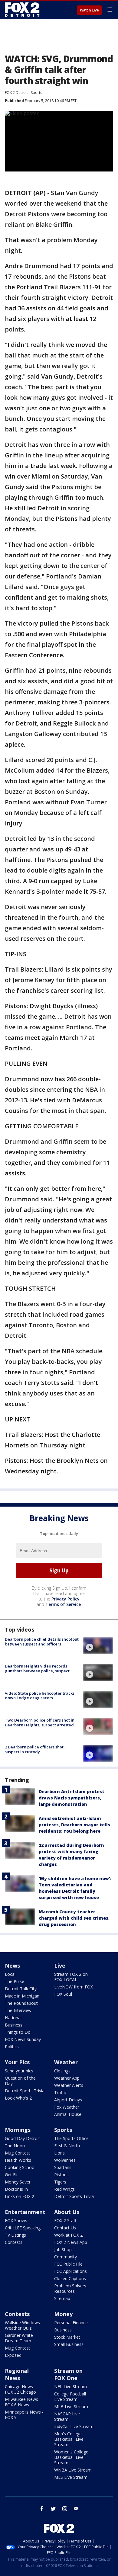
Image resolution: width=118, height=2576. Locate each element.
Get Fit (11, 2175)
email (76, 2509)
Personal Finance (71, 2323)
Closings (62, 2071)
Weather (66, 2062)
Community (66, 2257)
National (13, 2018)
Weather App (67, 2078)
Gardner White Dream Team (19, 2338)
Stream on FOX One (68, 2374)
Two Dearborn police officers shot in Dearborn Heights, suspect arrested (40, 1722)
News (12, 1966)
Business (14, 2025)
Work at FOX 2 (68, 2235)
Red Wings (64, 2189)
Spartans (63, 2167)
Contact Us (65, 2228)
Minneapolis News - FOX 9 (24, 2415)
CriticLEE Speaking (23, 2228)
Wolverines (65, 2160)
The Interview (18, 2010)
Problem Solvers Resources (70, 2288)
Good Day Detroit (22, 2138)
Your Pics (17, 2062)
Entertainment (25, 2212)
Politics (12, 2047)
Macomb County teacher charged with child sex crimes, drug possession (74, 1918)
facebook (42, 2509)
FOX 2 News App (71, 2242)
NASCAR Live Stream (67, 2416)
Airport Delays (68, 2100)
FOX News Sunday (23, 2039)
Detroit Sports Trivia (25, 2091)
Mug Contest (18, 2153)
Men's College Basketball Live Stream (69, 2439)
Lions (59, 2153)
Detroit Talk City (21, 1989)
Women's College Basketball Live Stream (71, 2457)
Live (60, 1966)
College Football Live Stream (70, 2397)
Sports (36, 93)
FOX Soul (63, 1994)
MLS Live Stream (71, 2477)
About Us (67, 2212)
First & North (67, 2146)
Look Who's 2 (18, 2098)
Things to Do (18, 2032)
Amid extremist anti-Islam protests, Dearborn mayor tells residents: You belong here (74, 1825)
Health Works (18, 2160)
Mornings (18, 2130)
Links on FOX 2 (20, 2196)
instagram (65, 2509)
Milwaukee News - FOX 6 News (23, 2402)
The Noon (15, 2146)
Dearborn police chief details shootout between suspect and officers (42, 1642)
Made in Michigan (22, 1996)
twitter (53, 2509)
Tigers (60, 2182)
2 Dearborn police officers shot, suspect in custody (35, 1749)
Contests (14, 2242)
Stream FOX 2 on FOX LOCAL (71, 1977)
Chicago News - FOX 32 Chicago (20, 2389)
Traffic (61, 2092)
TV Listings (15, 2235)
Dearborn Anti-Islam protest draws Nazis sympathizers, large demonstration (72, 1798)
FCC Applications (70, 2271)
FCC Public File (68, 2264)
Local (10, 1974)
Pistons (61, 2175)
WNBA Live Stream (73, 2470)
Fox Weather (67, 2107)
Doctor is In (16, 2189)
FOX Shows (16, 2220)
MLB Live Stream (71, 2406)
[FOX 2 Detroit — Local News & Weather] (22, 10)
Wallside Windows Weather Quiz (22, 2325)
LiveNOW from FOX (74, 1987)
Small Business (69, 2344)
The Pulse (15, 1981)
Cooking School (20, 2167)
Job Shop (63, 2249)
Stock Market (67, 2337)
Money (63, 2314)
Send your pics (19, 2071)
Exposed (13, 2355)
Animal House (68, 2114)
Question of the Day (20, 2081)
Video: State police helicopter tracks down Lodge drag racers (40, 1696)
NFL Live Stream (70, 2387)
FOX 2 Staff (65, 2220)
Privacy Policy (66, 1599)
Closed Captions (70, 2278)
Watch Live (89, 10)
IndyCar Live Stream (74, 2426)
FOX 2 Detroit (16, 93)
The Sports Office (71, 2138)
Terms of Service (63, 1604)
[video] (98, 1645)
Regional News (17, 2374)
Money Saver (18, 2182)
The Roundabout (21, 2003)
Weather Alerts (69, 2085)
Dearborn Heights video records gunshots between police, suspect (37, 1668)
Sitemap (62, 2298)
